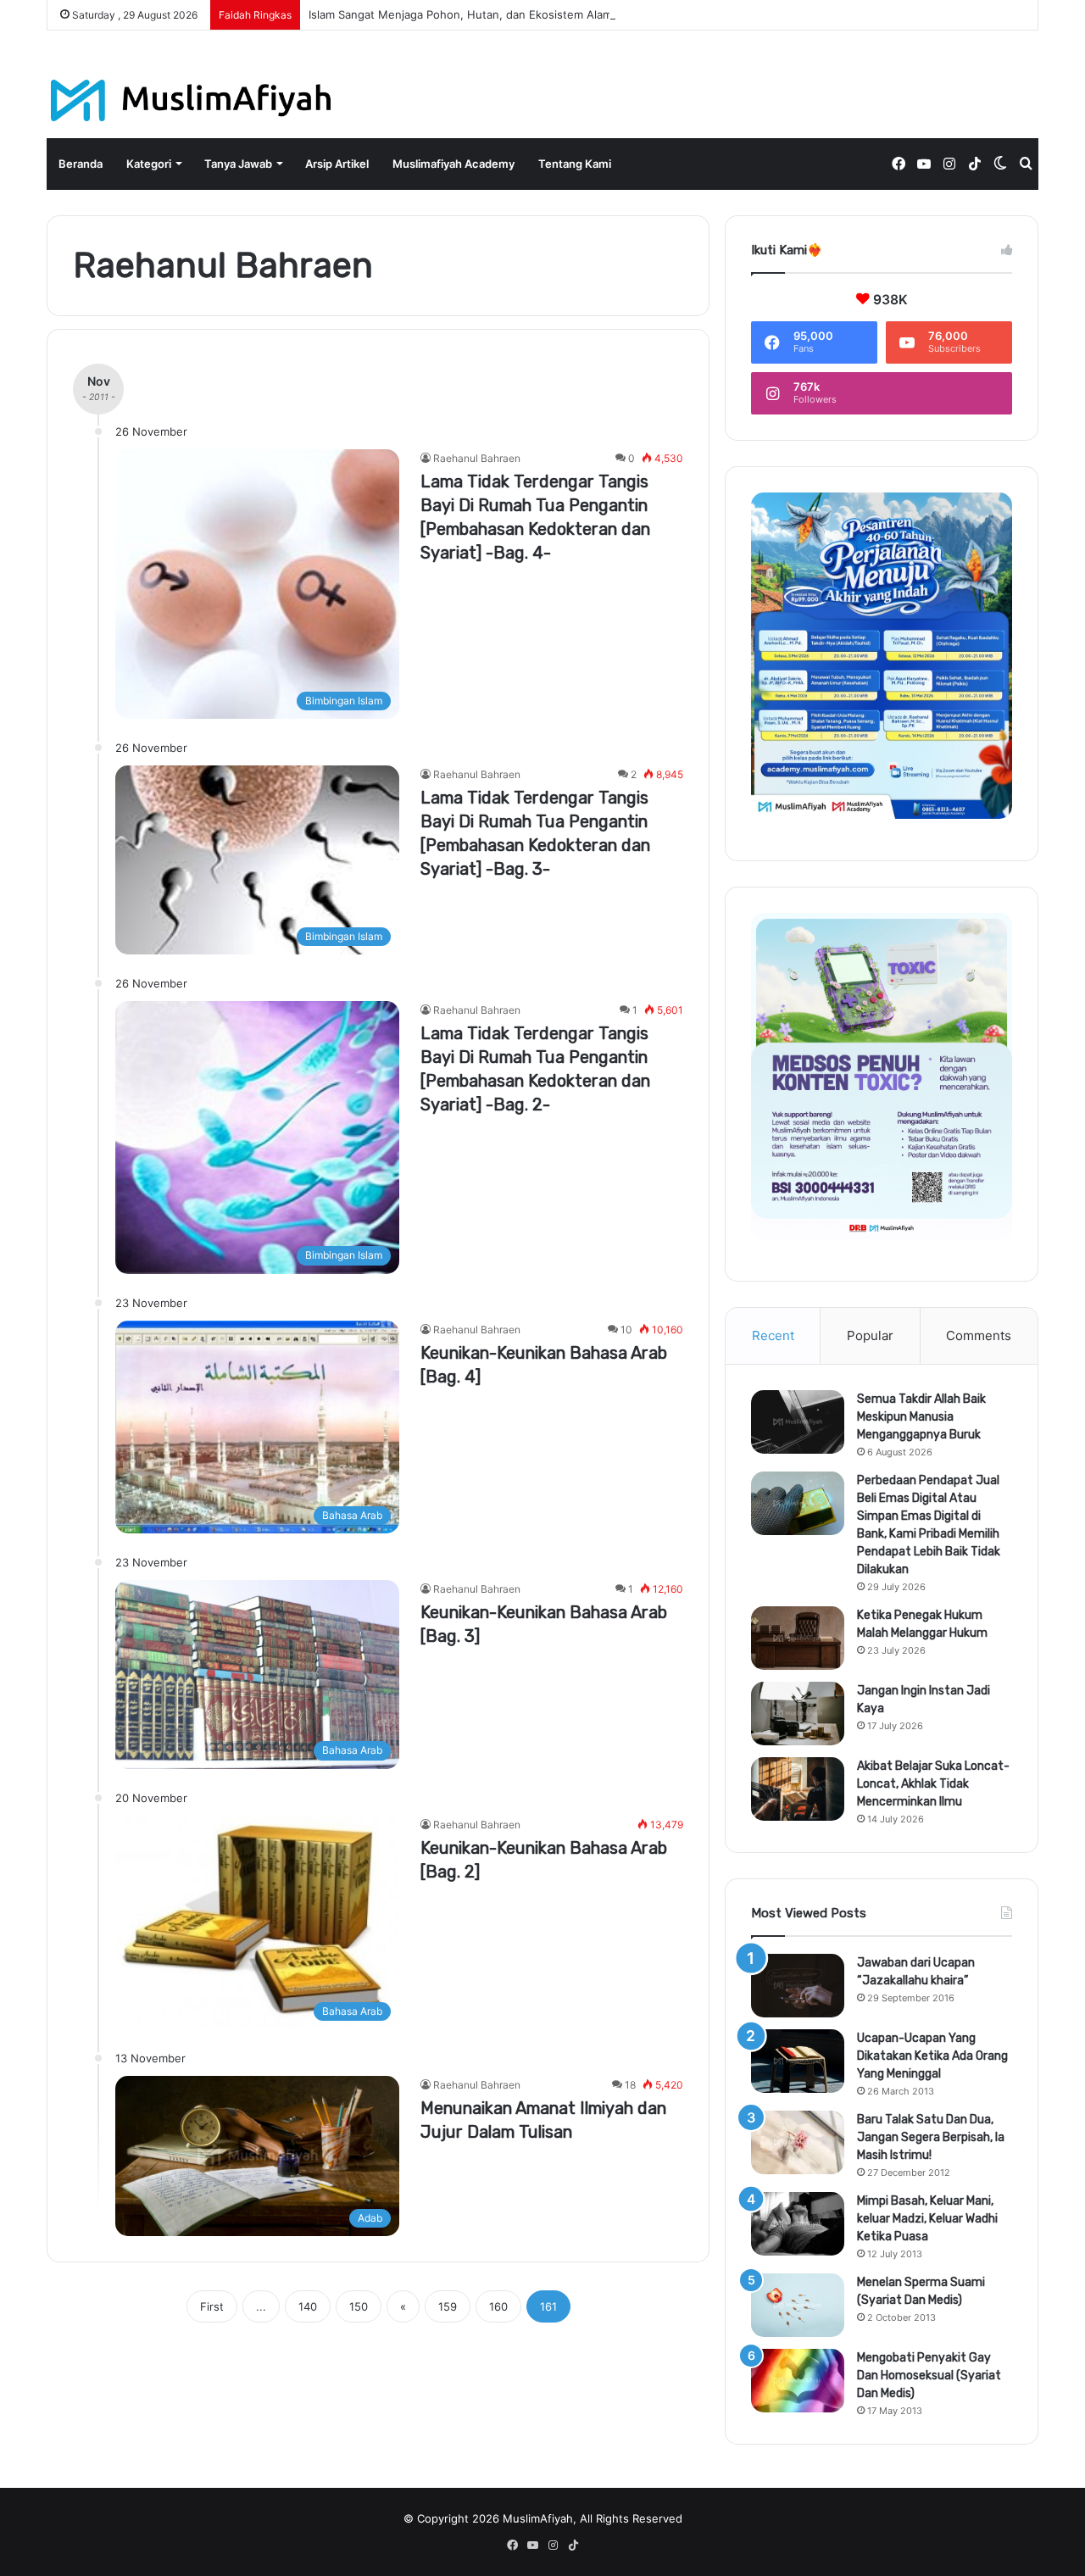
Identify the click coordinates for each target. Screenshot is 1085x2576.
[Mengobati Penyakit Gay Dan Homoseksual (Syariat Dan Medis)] (798, 2381)
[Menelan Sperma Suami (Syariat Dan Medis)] (798, 2305)
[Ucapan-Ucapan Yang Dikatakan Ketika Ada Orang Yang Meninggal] (798, 2061)
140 (308, 2306)
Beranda (81, 164)
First (212, 2306)
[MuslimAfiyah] (191, 100)
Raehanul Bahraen (477, 458)
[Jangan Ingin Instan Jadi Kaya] (798, 1714)
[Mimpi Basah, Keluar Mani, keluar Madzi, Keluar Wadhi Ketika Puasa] (798, 2224)
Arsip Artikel (337, 164)
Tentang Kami (575, 164)
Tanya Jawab (238, 164)
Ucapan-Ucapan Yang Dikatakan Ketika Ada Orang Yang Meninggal (932, 2056)
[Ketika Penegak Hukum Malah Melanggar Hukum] (798, 1638)
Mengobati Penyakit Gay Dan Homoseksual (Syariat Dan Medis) (929, 2376)
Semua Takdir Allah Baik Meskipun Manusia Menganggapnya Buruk (921, 1417)
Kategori (149, 164)
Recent (773, 1335)
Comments (979, 1335)
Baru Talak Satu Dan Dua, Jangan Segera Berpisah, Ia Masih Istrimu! (931, 2137)
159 (448, 2306)
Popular (870, 1335)
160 (498, 2306)
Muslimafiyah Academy (453, 164)
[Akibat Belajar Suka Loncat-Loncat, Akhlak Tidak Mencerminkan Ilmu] (798, 1789)
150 (359, 2306)
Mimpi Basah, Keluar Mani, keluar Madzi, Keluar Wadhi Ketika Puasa (927, 2219)
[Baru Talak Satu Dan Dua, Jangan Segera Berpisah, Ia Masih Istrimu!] (798, 2142)
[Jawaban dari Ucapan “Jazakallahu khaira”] (798, 1986)
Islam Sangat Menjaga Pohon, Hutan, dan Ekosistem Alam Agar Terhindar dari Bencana (537, 14)
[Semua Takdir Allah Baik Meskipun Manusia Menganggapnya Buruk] (798, 1422)
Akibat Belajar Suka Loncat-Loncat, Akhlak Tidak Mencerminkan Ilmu (933, 1784)
